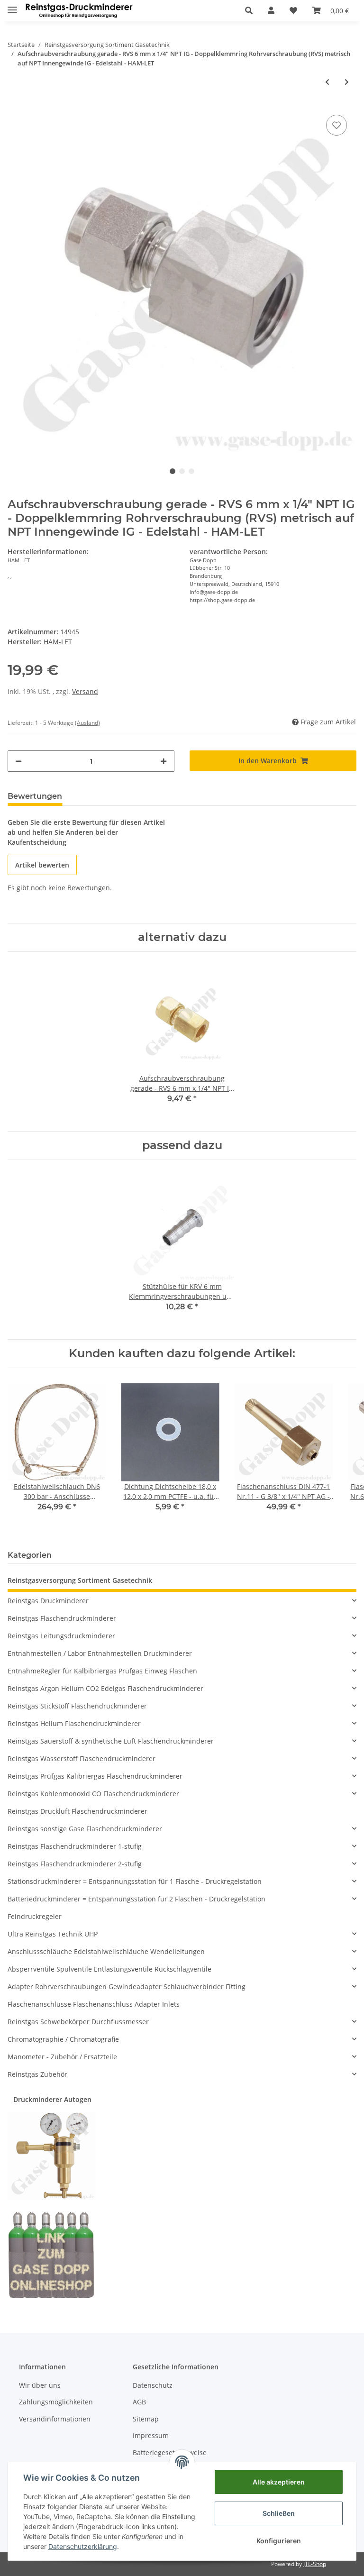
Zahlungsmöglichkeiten (56, 2402)
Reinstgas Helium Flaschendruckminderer (74, 1723)
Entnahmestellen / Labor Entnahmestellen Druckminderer (100, 1653)
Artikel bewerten (42, 865)
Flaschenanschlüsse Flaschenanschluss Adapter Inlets (94, 2004)
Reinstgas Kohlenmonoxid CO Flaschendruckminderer (93, 1794)
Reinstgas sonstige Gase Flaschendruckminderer (85, 1829)
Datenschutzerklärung (83, 2546)
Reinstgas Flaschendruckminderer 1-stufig (75, 1846)
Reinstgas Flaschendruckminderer (62, 1618)
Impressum (151, 2435)
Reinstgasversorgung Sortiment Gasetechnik (80, 1580)
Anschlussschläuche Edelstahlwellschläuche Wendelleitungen (106, 1951)
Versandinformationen (55, 2419)
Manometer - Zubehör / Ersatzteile (62, 2057)
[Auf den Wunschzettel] (337, 125)
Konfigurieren (279, 2541)
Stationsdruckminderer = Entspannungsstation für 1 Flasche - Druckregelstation (135, 1881)
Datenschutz (153, 2385)
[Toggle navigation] (12, 6)
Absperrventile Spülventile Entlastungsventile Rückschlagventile (109, 1969)
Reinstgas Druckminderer (48, 1601)
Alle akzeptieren (279, 2482)
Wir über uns (40, 2385)
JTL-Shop (315, 2564)
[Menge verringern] (18, 761)
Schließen (279, 2513)
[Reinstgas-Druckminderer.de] (79, 11)
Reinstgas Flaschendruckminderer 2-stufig (75, 1864)
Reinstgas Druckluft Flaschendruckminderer (77, 1811)
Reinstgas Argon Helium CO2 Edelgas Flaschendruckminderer (105, 1688)
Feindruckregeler (35, 1916)
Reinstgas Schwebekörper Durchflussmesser (78, 2022)
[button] (249, 10)
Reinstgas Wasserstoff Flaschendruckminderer (82, 1758)
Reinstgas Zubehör (37, 2074)
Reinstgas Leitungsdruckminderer (61, 1636)
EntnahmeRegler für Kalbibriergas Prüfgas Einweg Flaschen (102, 1671)
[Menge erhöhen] (164, 761)
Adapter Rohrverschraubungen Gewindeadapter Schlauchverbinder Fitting (127, 1987)
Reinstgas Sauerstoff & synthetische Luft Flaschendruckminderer (111, 1741)
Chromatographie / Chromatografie (63, 2039)
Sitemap (146, 2419)
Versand (85, 691)
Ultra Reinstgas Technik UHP (53, 1934)
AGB (139, 2402)
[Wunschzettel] (293, 10)
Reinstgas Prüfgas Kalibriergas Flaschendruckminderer (95, 1776)
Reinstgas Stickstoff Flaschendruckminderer (77, 1706)
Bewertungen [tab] (35, 796)
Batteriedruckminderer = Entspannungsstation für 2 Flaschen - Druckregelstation (136, 1899)
